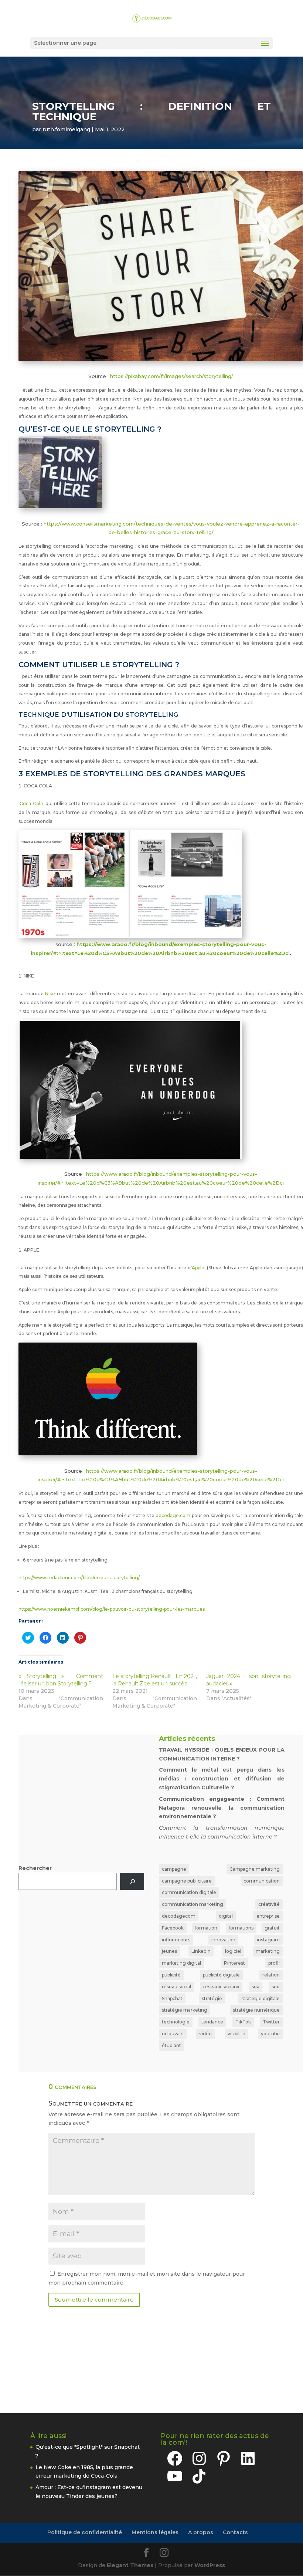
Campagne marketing (255, 1869)
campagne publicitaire (187, 1881)
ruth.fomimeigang (66, 129)
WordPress (210, 2565)
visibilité (236, 2034)
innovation (223, 1940)
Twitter (271, 2022)
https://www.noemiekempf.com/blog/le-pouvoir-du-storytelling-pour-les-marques (112, 1609)
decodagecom (179, 1916)
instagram (268, 1940)
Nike (50, 994)
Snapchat (172, 1998)
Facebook (173, 1928)
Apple (198, 1268)
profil (274, 1963)
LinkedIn (201, 1951)
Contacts (235, 2532)
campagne (174, 1869)
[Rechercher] (132, 1882)
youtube (270, 2034)
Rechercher (35, 1868)
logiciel (233, 1951)
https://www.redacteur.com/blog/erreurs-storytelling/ (79, 1578)
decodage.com (173, 1515)
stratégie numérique (256, 2010)
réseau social (176, 1987)
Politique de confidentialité (85, 2532)
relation (271, 1975)
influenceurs (176, 1940)
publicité (171, 1975)
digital (226, 1916)
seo (276, 1987)
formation (206, 1928)
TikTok (243, 2022)
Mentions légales (155, 2532)
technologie (176, 2022)
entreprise (268, 1916)
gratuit (272, 1928)
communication (262, 1881)
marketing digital (181, 1963)
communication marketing (193, 1904)
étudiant (171, 2045)
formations (241, 1928)
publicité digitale (221, 1975)
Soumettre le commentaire (94, 2300)
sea (256, 1987)
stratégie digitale (261, 1998)
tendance (212, 2022)
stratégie (212, 1998)
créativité (269, 1904)
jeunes (169, 1951)
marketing (268, 1951)
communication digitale (189, 1892)
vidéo (205, 2034)
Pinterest (234, 1963)
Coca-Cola (31, 803)
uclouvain (173, 2034)
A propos (201, 2532)
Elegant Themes (130, 2565)
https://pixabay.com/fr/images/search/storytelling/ (172, 376)
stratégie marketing (185, 2010)
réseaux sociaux (221, 1987)
